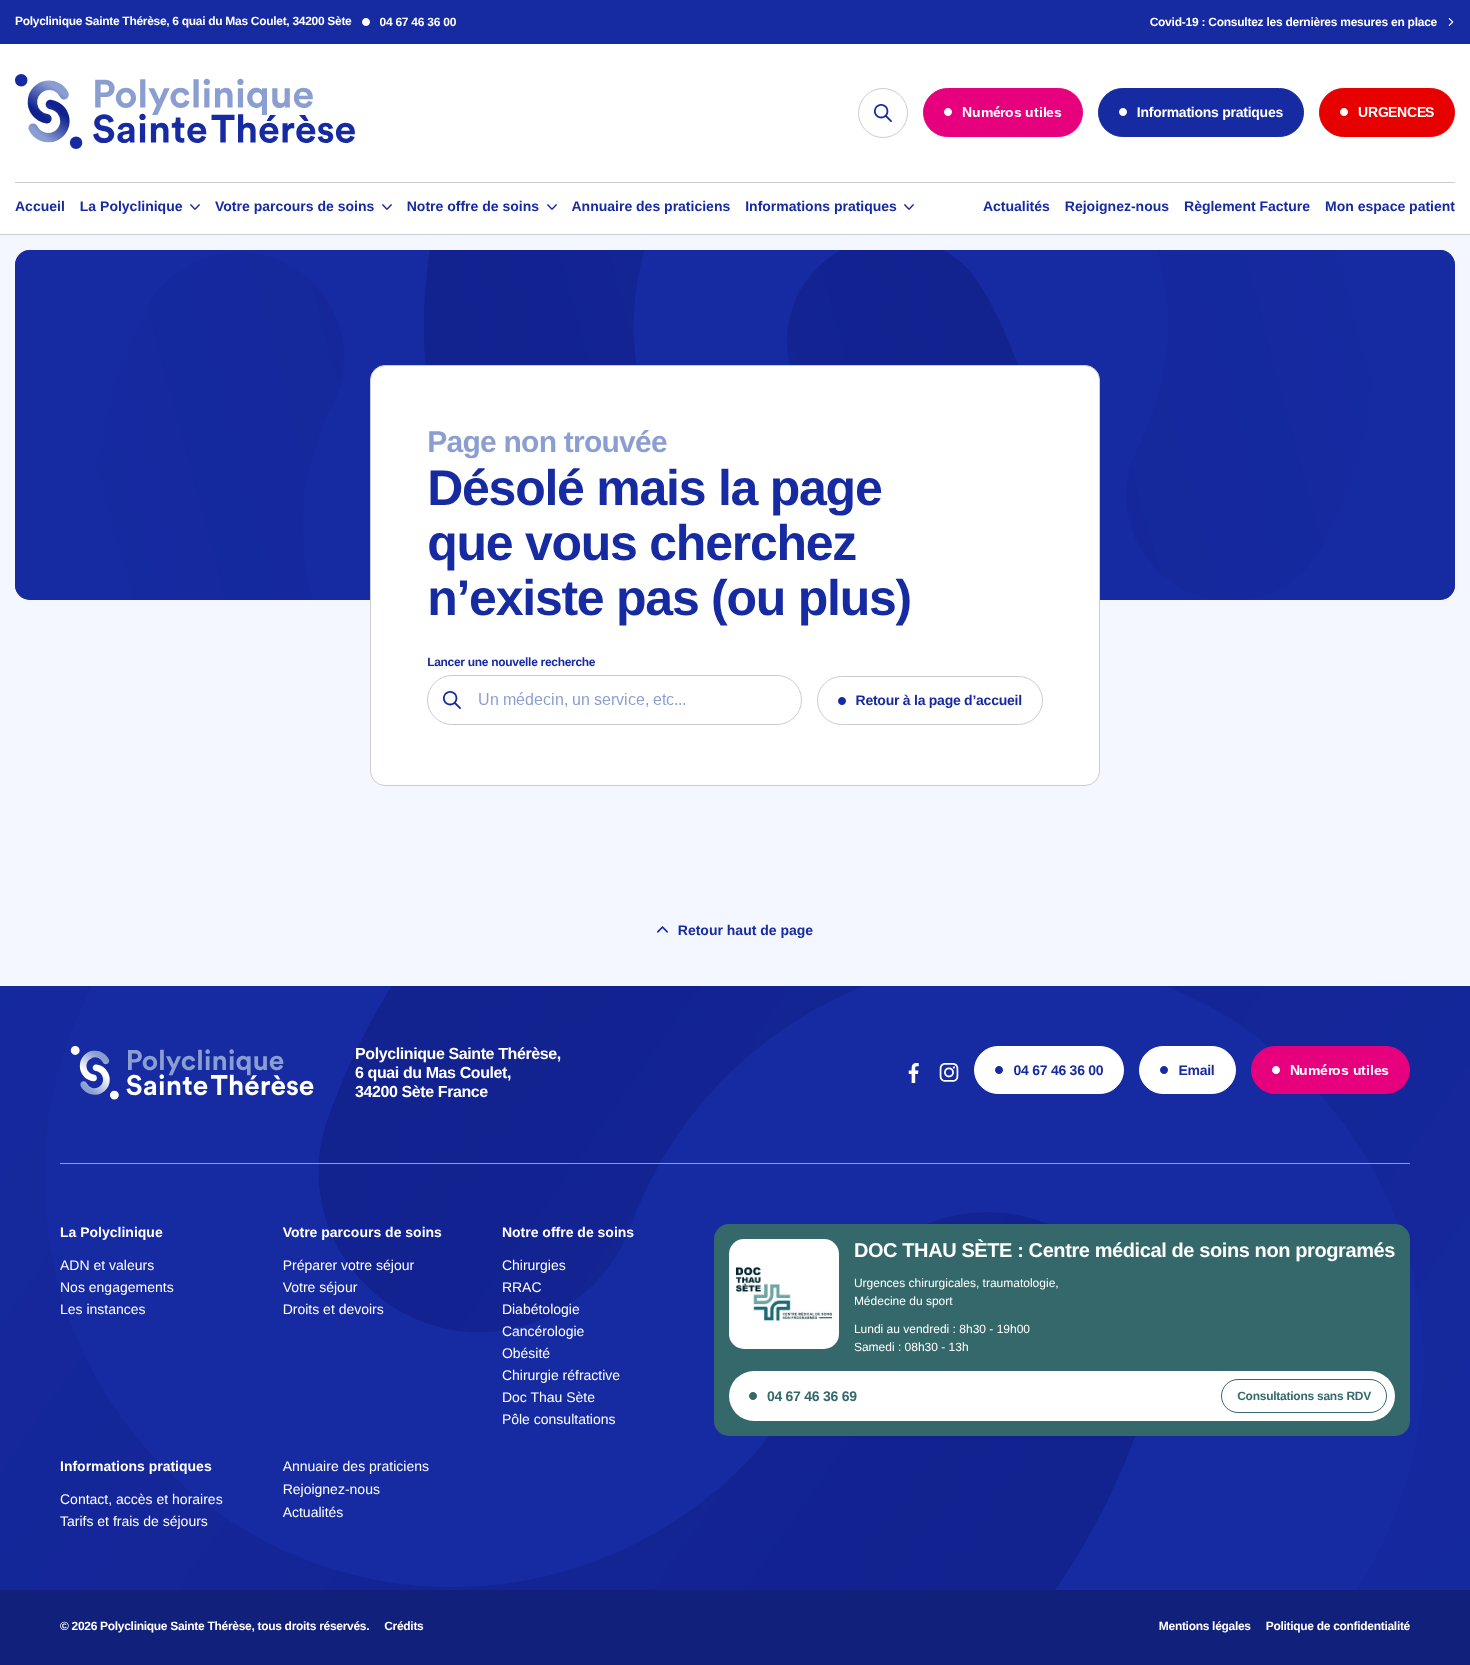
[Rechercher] (883, 113)
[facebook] (914, 1080)
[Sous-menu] (195, 207)
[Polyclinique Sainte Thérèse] (185, 146)
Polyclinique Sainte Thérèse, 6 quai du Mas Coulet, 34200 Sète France (458, 1073)
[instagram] (949, 1080)
